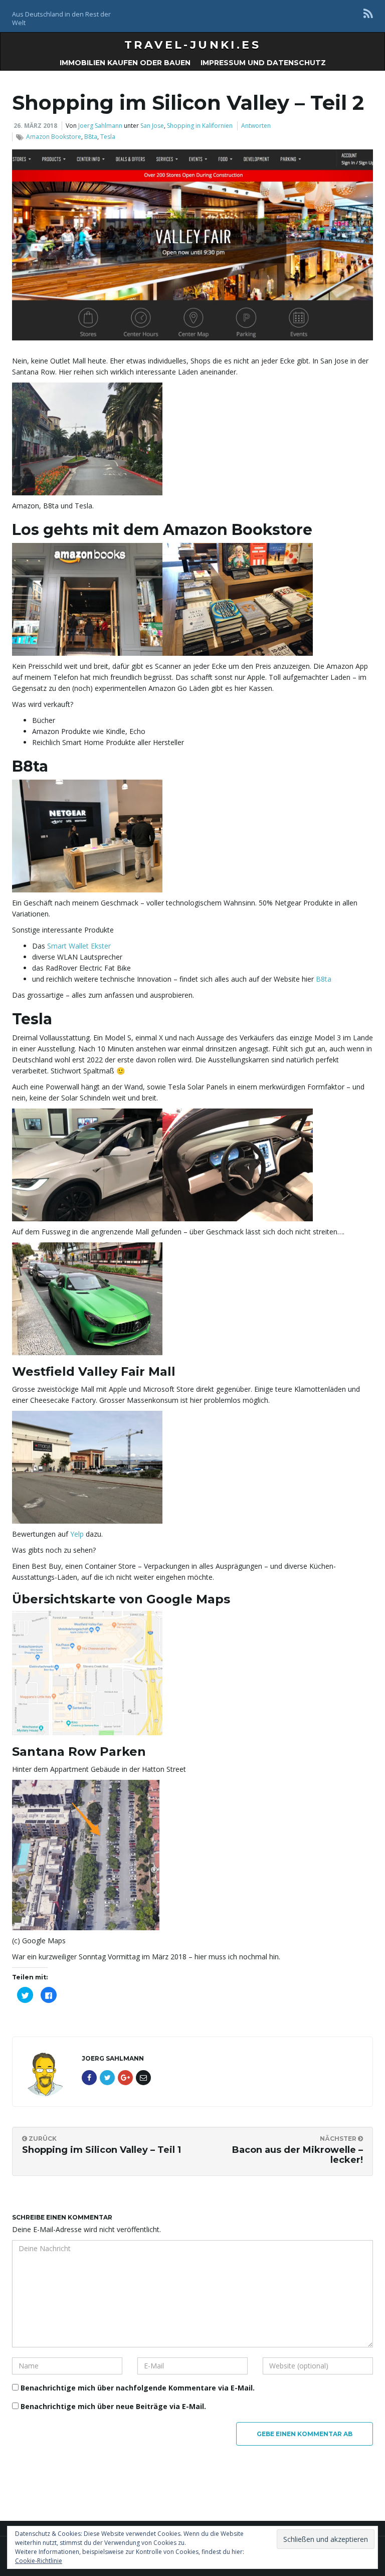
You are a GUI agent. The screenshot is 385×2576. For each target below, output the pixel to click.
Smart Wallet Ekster (79, 946)
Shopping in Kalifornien (200, 126)
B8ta (91, 137)
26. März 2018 (35, 126)
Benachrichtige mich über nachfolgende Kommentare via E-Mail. (138, 2388)
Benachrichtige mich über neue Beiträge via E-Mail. (113, 2406)
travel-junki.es (192, 45)
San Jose (152, 126)
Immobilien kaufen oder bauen (125, 63)
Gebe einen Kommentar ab (305, 2434)
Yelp (77, 1534)
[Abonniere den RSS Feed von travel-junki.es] (368, 13)
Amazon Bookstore (54, 137)
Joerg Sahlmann (100, 126)
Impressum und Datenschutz (263, 63)
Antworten (256, 126)
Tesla (108, 137)
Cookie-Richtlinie (39, 2561)
